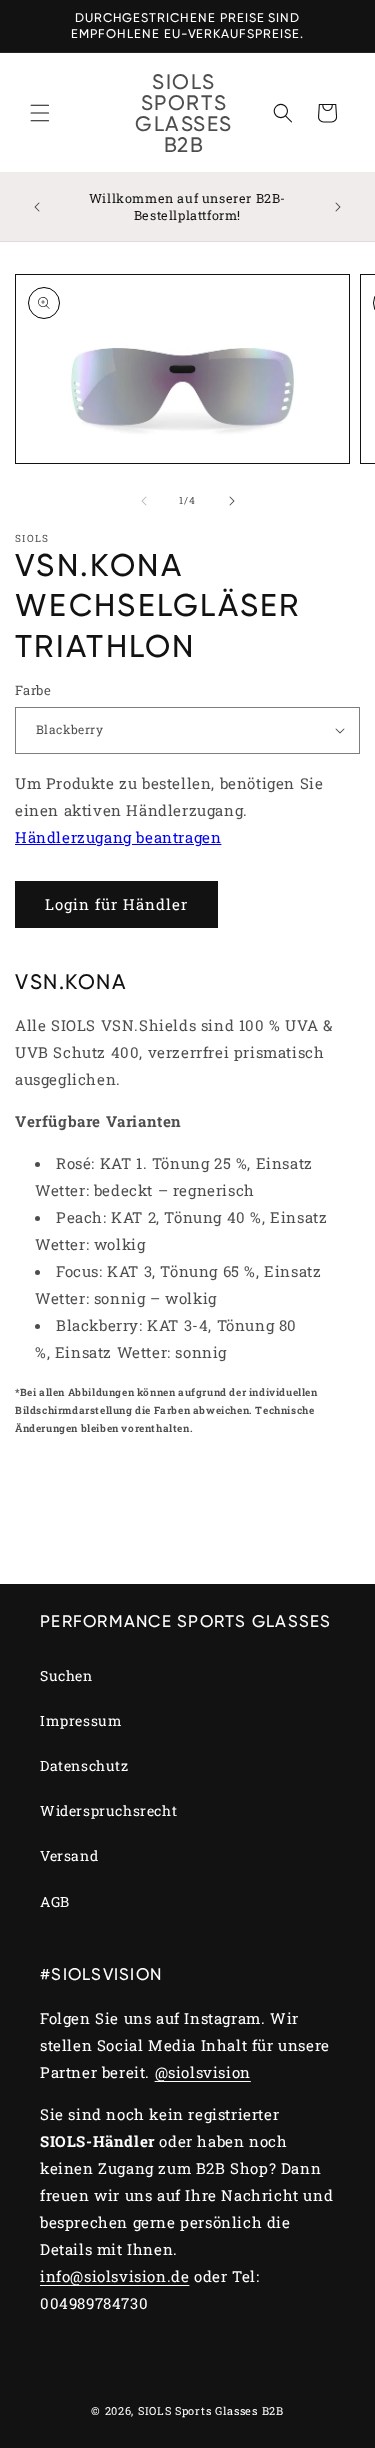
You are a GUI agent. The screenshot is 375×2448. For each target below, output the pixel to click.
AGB (55, 1901)
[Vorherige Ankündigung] (37, 207)
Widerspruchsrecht (108, 1810)
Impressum (81, 1720)
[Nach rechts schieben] (232, 501)
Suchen (66, 1675)
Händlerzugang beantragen (118, 837)
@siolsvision (203, 2072)
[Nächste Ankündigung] (338, 207)
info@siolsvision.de (114, 2276)
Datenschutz (84, 1765)
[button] (40, 113)
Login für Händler (116, 904)
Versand (69, 1855)
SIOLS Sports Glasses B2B (211, 2410)
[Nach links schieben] (144, 501)
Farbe (33, 690)
